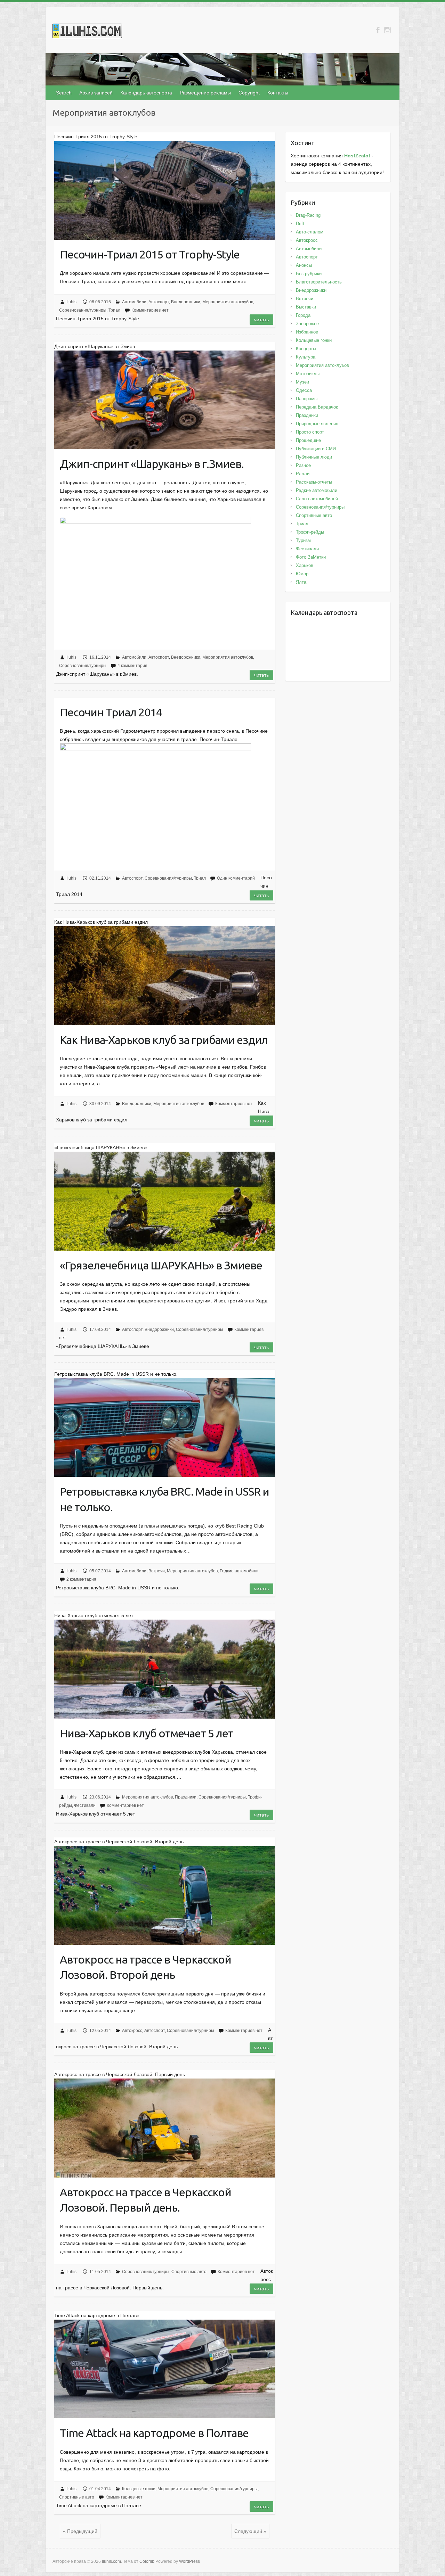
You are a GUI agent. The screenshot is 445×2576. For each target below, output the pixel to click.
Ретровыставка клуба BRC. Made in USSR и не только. (164, 1499)
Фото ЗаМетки (311, 557)
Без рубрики (309, 274)
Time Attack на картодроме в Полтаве (154, 2433)
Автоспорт (159, 302)
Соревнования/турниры (83, 310)
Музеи (302, 382)
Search (64, 93)
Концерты (306, 349)
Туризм (303, 540)
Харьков (305, 565)
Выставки (306, 307)
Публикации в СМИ (316, 449)
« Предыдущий (80, 2531)
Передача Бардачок (317, 407)
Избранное (307, 332)
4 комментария (132, 666)
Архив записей (96, 93)
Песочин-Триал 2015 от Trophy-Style (150, 254)
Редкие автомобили (239, 1571)
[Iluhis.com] (87, 32)
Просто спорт (310, 432)
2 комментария (81, 1579)
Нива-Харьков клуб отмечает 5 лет (147, 1733)
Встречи (157, 1571)
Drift (300, 224)
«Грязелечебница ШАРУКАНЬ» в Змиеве (161, 1265)
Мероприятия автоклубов (228, 302)
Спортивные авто (189, 2272)
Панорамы (307, 399)
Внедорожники (186, 302)
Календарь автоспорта (146, 93)
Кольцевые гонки (139, 2489)
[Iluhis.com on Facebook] (378, 30)
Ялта (301, 582)
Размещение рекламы (205, 93)
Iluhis (71, 302)
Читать (261, 320)
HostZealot (357, 156)
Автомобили (134, 302)
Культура (306, 357)
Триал (114, 310)
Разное (303, 465)
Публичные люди (314, 457)
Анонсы (304, 265)
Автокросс (132, 2031)
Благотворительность (319, 282)
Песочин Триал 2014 (111, 712)
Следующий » (250, 2531)
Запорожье (307, 324)
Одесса (304, 390)
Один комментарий (236, 878)
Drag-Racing (308, 215)
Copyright (249, 93)
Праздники (186, 1797)
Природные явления (317, 424)
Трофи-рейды (310, 532)
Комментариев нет (150, 310)
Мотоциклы (308, 374)
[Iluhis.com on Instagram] (387, 30)
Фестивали (85, 1805)
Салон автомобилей (317, 499)
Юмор (302, 574)
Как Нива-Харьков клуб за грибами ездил (164, 1040)
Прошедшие (308, 440)
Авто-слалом (310, 232)
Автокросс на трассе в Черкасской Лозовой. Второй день (145, 1967)
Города (303, 315)
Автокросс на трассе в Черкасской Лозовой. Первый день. (145, 2200)
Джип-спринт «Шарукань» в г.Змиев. (152, 464)
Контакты (278, 93)
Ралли (303, 474)
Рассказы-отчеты (314, 482)
